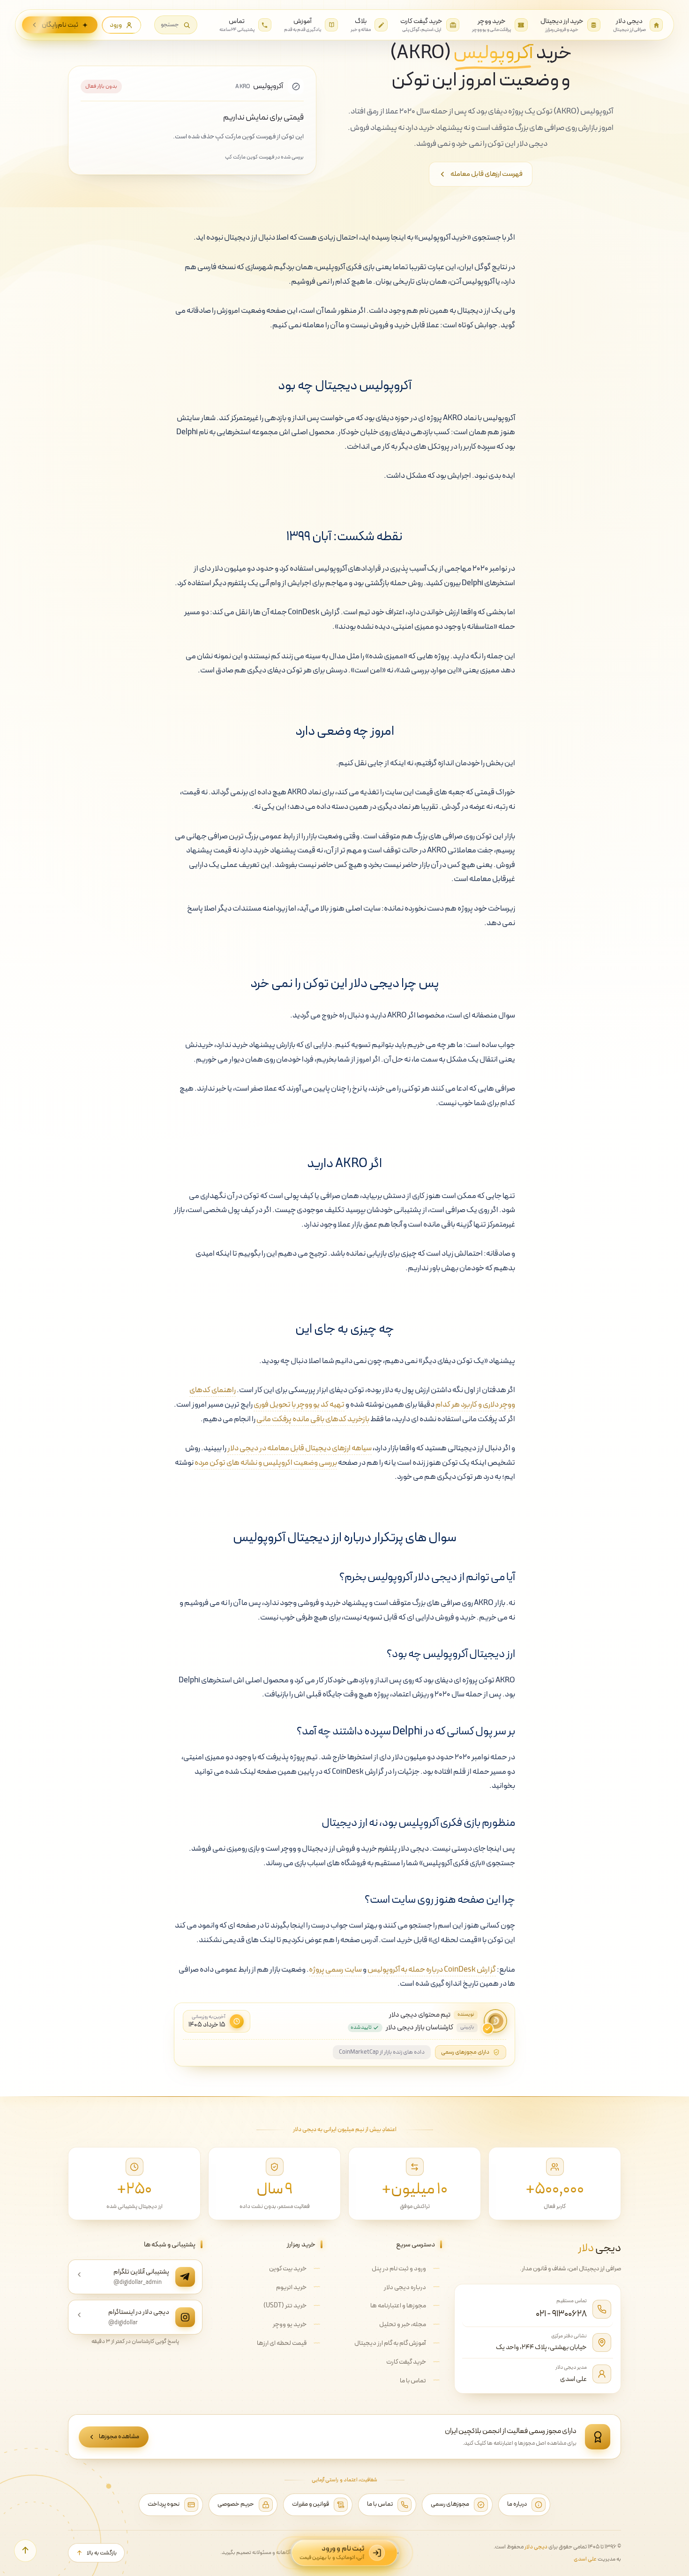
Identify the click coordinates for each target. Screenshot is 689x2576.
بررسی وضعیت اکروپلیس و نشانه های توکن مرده (266, 1463)
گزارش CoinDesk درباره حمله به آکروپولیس (432, 1970)
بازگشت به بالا (102, 2553)
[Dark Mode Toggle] (664, 2551)
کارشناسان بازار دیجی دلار (419, 2028)
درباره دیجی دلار (405, 2287)
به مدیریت (597, 2559)
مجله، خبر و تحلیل (403, 2324)
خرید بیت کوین (288, 2269)
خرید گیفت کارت (406, 2362)
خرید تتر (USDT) (285, 2306)
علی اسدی (573, 2379)
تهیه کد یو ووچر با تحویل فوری (299, 1405)
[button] (176, 25)
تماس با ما (413, 2381)
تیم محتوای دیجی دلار (420, 2015)
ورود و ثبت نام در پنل (399, 2269)
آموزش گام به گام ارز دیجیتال (390, 2343)
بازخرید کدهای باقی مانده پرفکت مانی (313, 1419)
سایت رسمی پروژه (335, 1970)
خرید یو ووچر (290, 2324)
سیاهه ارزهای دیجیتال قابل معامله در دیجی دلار (300, 1448)
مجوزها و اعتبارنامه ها (398, 2306)
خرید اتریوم (291, 2287)
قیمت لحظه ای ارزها (282, 2343)
